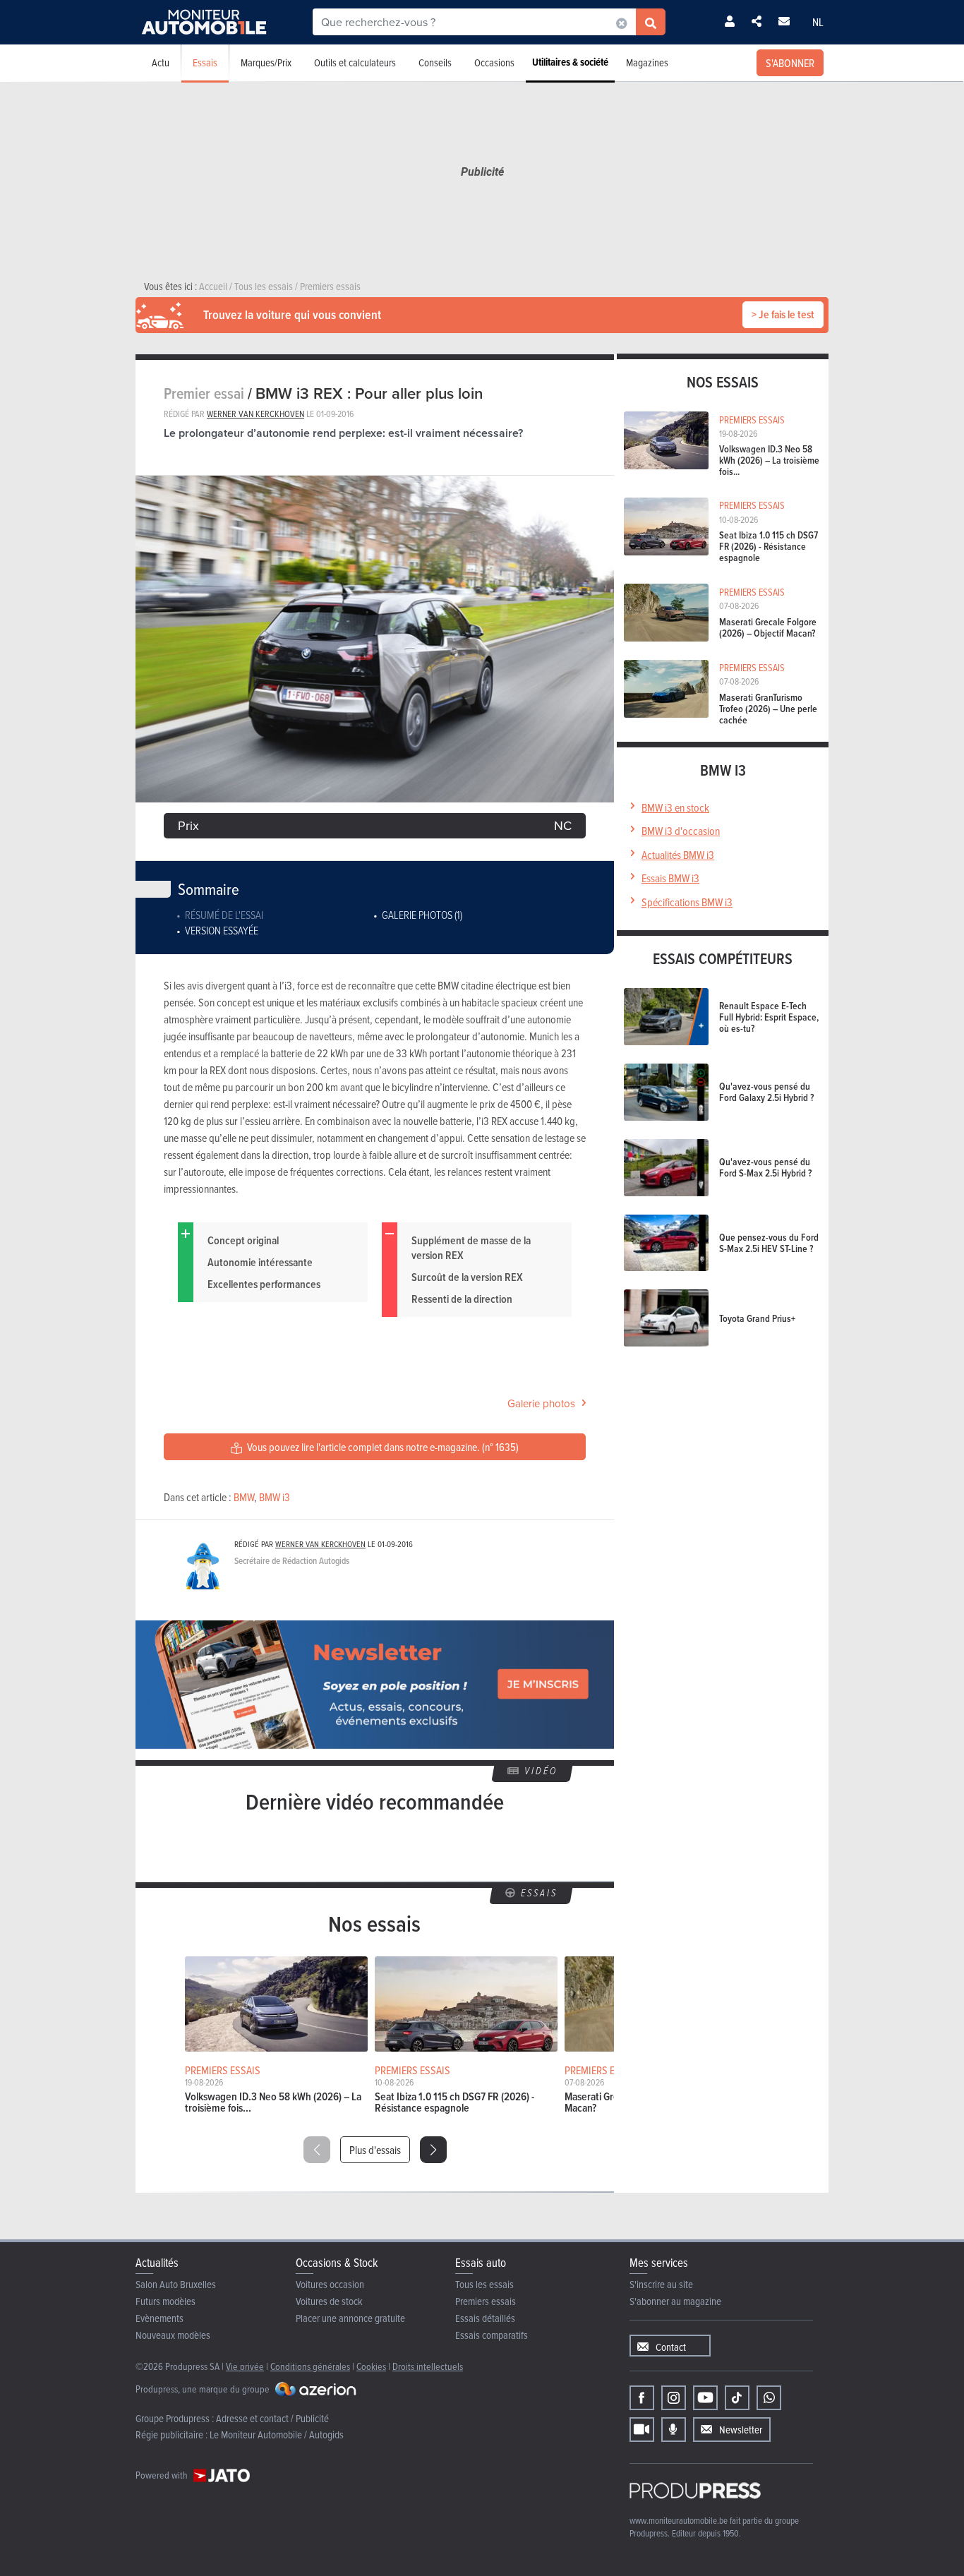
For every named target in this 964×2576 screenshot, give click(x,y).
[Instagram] (674, 2398)
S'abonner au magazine (675, 2301)
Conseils (435, 62)
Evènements (159, 2318)
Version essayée (222, 930)
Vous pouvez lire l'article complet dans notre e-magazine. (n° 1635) (382, 1447)
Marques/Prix (266, 62)
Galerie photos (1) (422, 915)
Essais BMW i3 (670, 878)
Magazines (647, 62)
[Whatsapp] (769, 2398)
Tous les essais (484, 2284)
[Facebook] (642, 2398)
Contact (671, 2347)
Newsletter (741, 2430)
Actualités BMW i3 (678, 855)
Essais (205, 62)
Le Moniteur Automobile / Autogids (277, 2434)
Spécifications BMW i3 (687, 902)
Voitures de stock (329, 2301)
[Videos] (642, 2430)
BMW (244, 1497)
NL (818, 22)
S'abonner (790, 63)
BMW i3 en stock (675, 807)
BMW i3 (275, 1497)
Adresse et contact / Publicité (272, 2418)
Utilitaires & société (570, 62)
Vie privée (245, 2366)
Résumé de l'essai (224, 915)
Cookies (371, 2366)
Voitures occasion (330, 2284)
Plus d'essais (375, 2150)
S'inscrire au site (661, 2284)
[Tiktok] (737, 2398)
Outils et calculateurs (355, 62)
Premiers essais (486, 2301)
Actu (161, 62)
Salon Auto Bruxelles (176, 2284)
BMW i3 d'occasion (681, 831)
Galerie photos (541, 1403)
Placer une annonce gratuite (350, 2318)
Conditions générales (310, 2366)
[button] (433, 2150)
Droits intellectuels (428, 2366)
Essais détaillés (485, 2318)
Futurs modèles (165, 2301)
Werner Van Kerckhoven (255, 414)
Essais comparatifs (492, 2335)
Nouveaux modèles (173, 2335)
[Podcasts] (674, 2430)
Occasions (494, 62)
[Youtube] (705, 2398)
